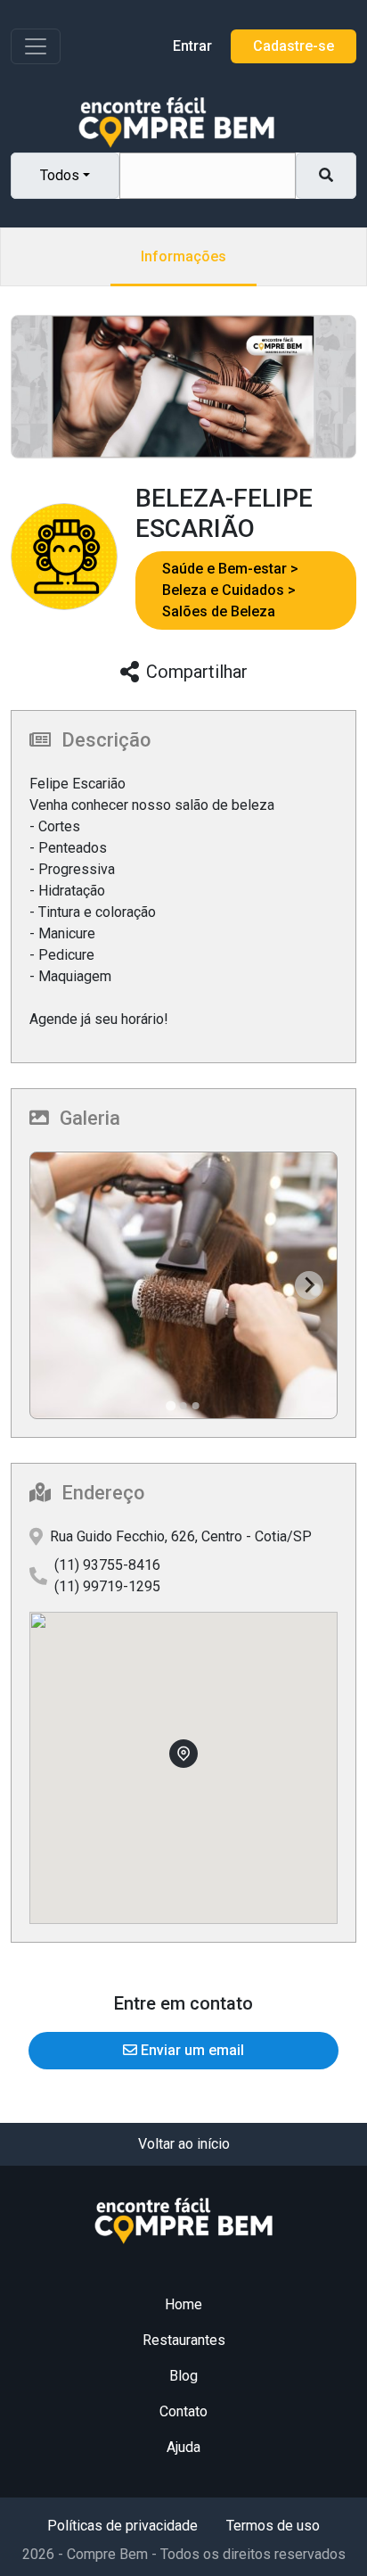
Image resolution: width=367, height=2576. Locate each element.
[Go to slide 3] (196, 1406)
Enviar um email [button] (191, 2050)
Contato (183, 2411)
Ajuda (183, 2447)
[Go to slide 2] (183, 1406)
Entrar (192, 46)
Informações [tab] (183, 256)
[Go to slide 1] (171, 1405)
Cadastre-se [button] (294, 46)
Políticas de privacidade (122, 2526)
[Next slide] (309, 1285)
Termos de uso (273, 2526)
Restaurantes (184, 2340)
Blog (183, 2376)
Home (183, 2304)
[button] (230, 569)
